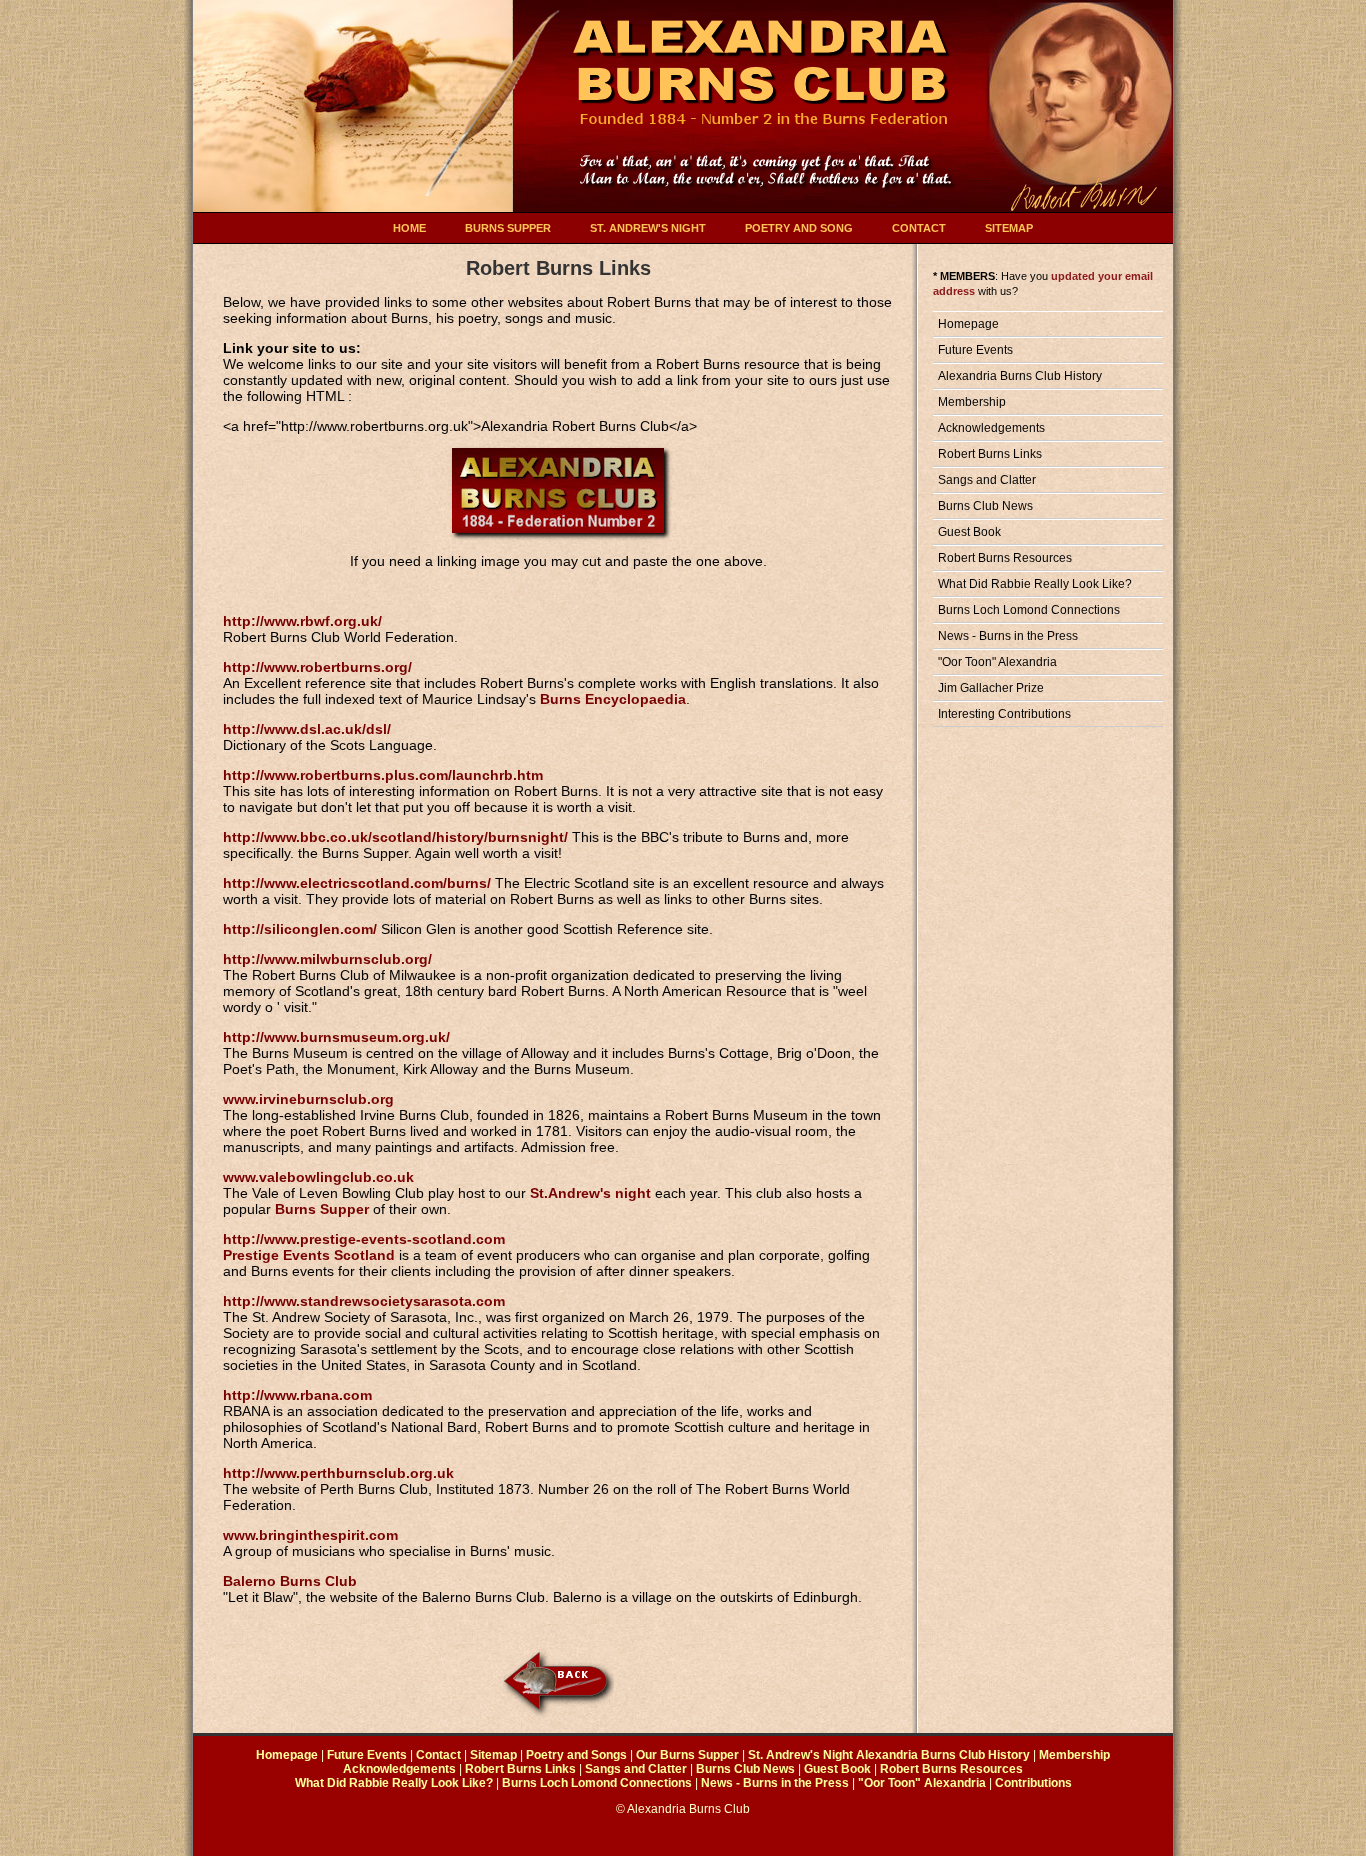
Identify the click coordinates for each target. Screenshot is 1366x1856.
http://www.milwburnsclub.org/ (327, 959)
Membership (972, 402)
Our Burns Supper (687, 1755)
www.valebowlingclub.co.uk (318, 1177)
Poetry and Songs (576, 1755)
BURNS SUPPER (508, 228)
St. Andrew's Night (800, 1755)
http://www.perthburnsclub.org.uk (338, 1473)
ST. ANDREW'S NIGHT (648, 228)
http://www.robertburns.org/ (317, 667)
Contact (438, 1755)
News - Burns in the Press (1008, 636)
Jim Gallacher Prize (991, 688)
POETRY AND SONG (799, 228)
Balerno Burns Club (290, 1581)
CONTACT (919, 228)
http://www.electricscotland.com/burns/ (357, 883)
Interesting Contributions (1004, 714)
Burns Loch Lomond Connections (1029, 610)
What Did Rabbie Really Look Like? (1035, 584)
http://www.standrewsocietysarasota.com (364, 1301)
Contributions (1033, 1783)
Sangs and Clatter (987, 480)
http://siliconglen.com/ (300, 929)
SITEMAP (1009, 228)
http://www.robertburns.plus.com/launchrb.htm (383, 775)
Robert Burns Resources (1005, 558)
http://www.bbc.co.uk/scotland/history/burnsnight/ (395, 837)
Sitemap (493, 1755)
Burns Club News (985, 506)
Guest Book (969, 532)
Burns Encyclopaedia (613, 699)
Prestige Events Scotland (309, 1255)
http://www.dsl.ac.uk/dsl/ (307, 729)
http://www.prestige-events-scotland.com (364, 1239)
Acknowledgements (991, 428)
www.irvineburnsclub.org (308, 1099)
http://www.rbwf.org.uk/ (302, 621)
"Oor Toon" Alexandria (997, 662)
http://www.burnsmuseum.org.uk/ (336, 1037)
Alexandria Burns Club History (1020, 376)
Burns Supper (322, 1209)
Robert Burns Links (990, 454)
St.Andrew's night (590, 1193)
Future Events (975, 350)
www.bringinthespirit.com (310, 1535)
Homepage (968, 324)
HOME (409, 228)
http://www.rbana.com (297, 1395)
